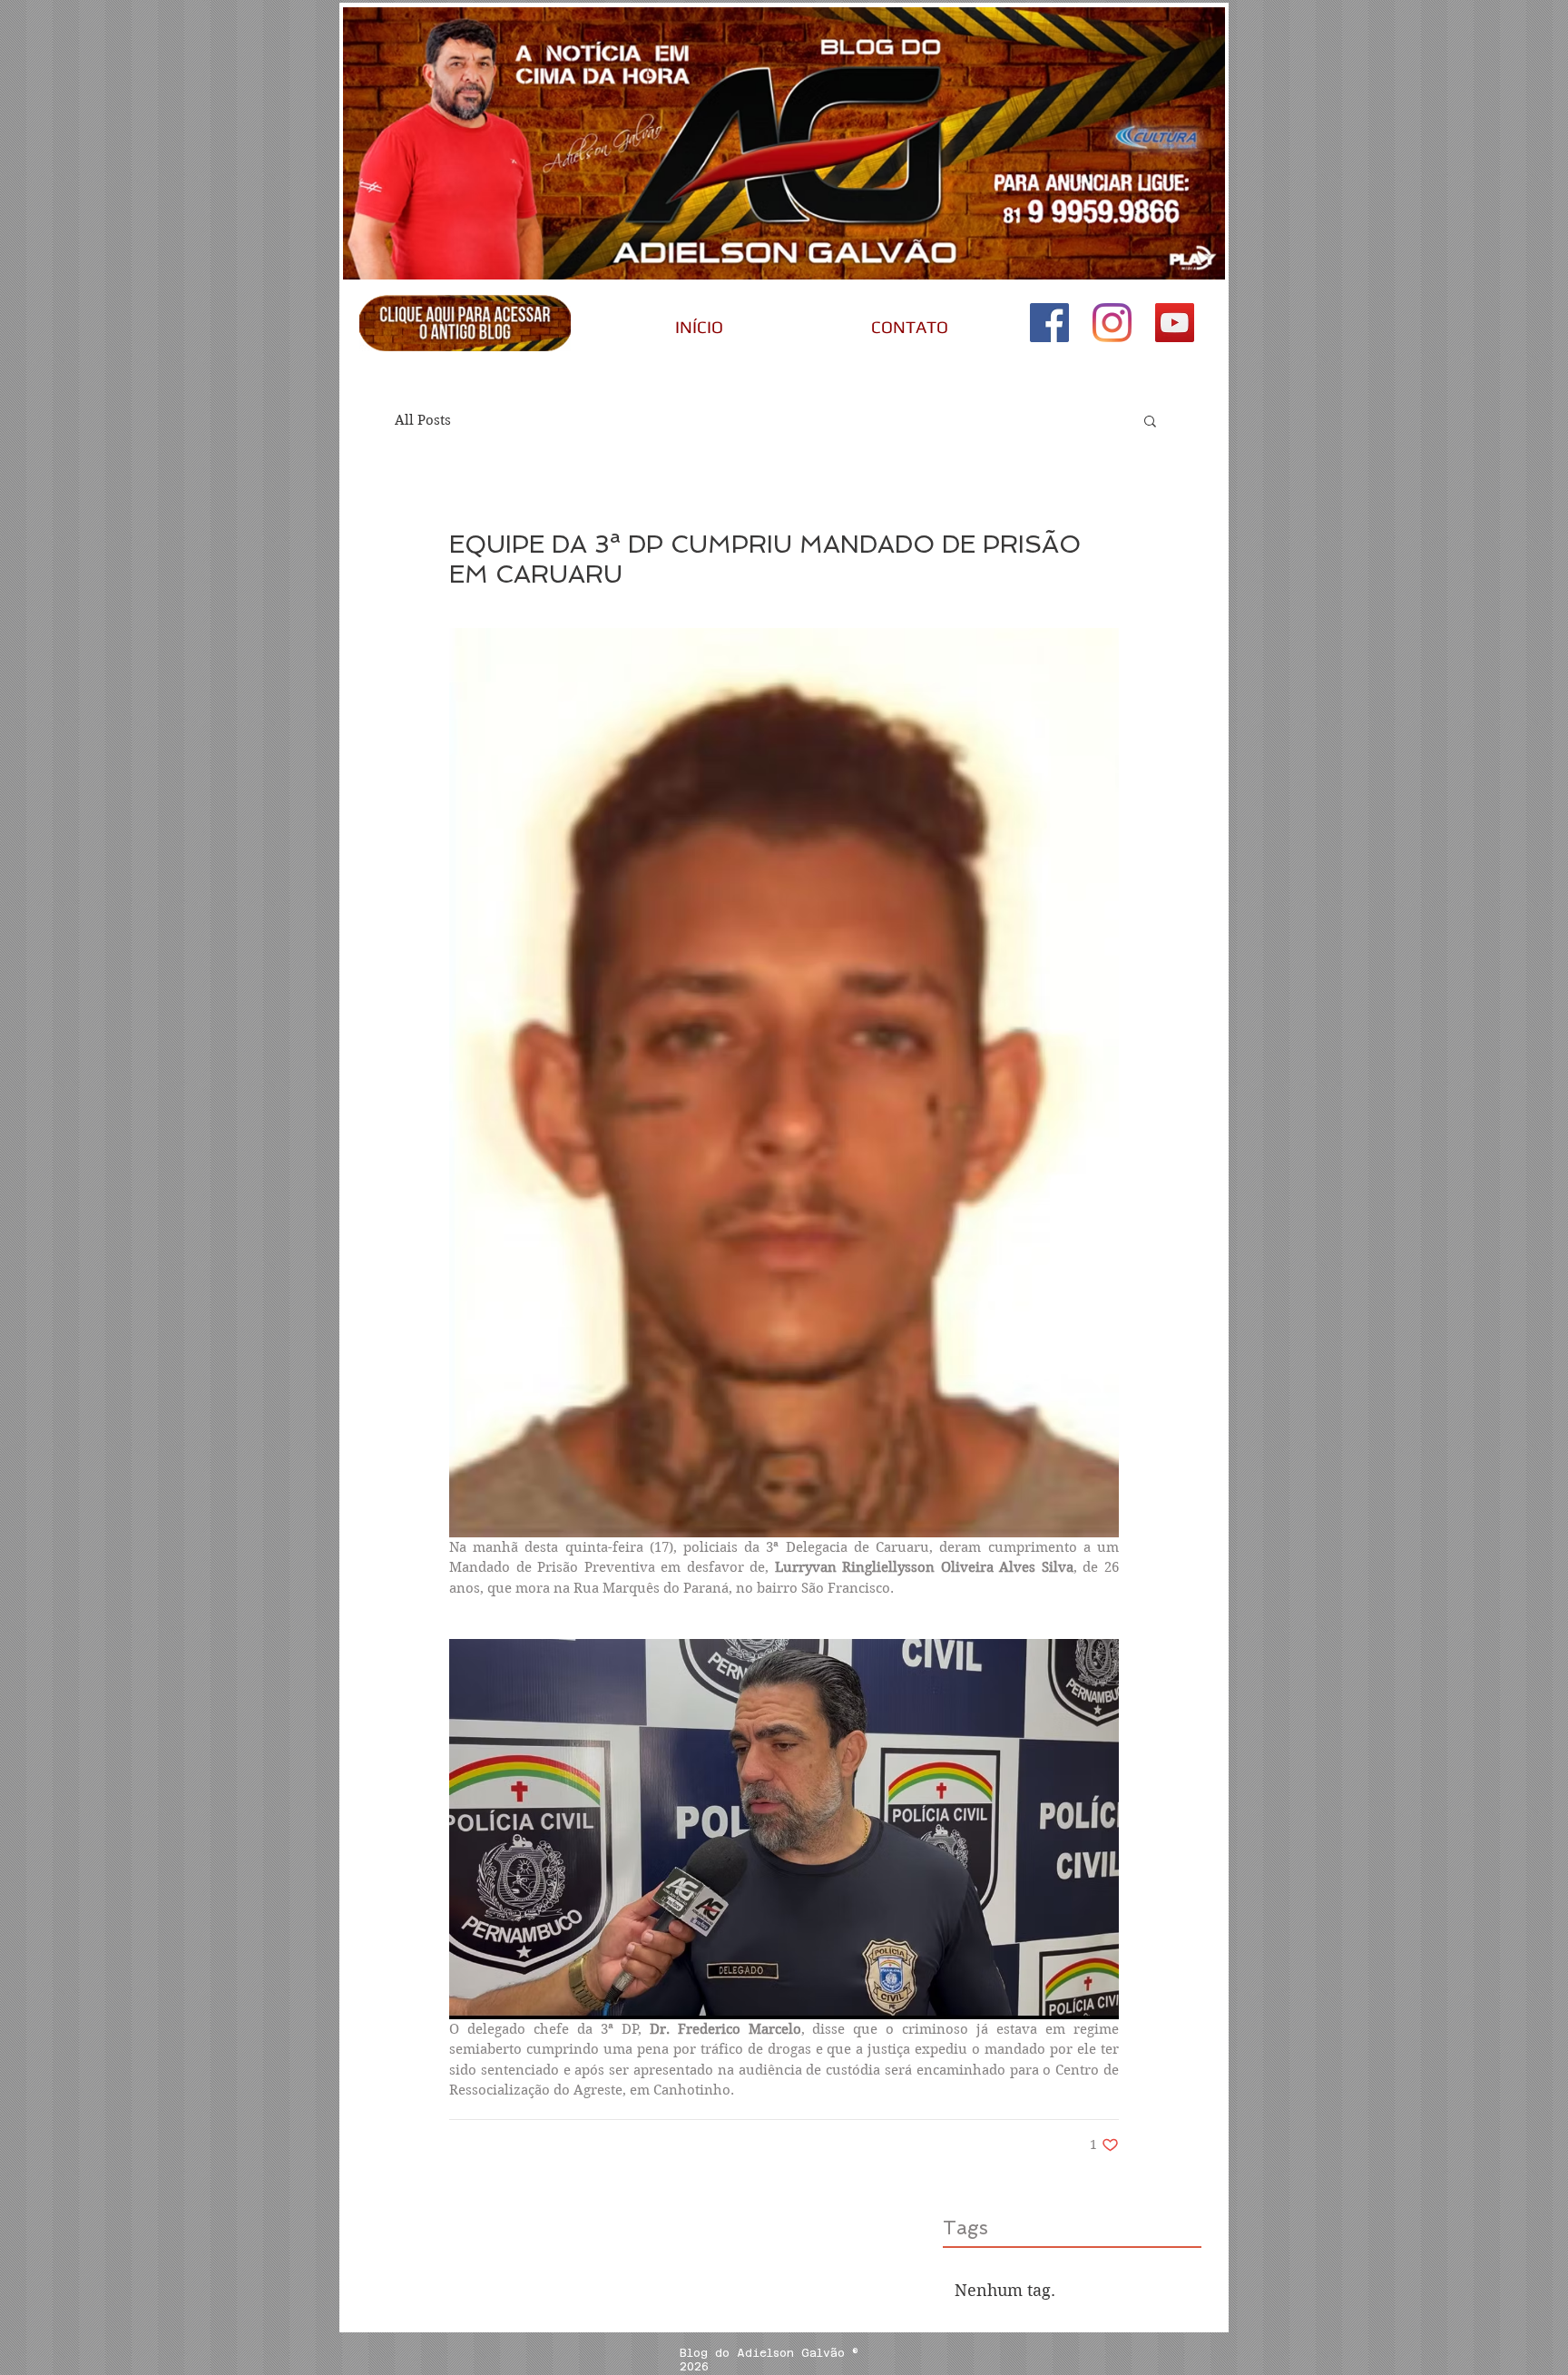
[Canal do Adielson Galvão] (1175, 323)
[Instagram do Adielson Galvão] (1112, 323)
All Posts (423, 420)
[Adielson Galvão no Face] (1049, 323)
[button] (1150, 420)
